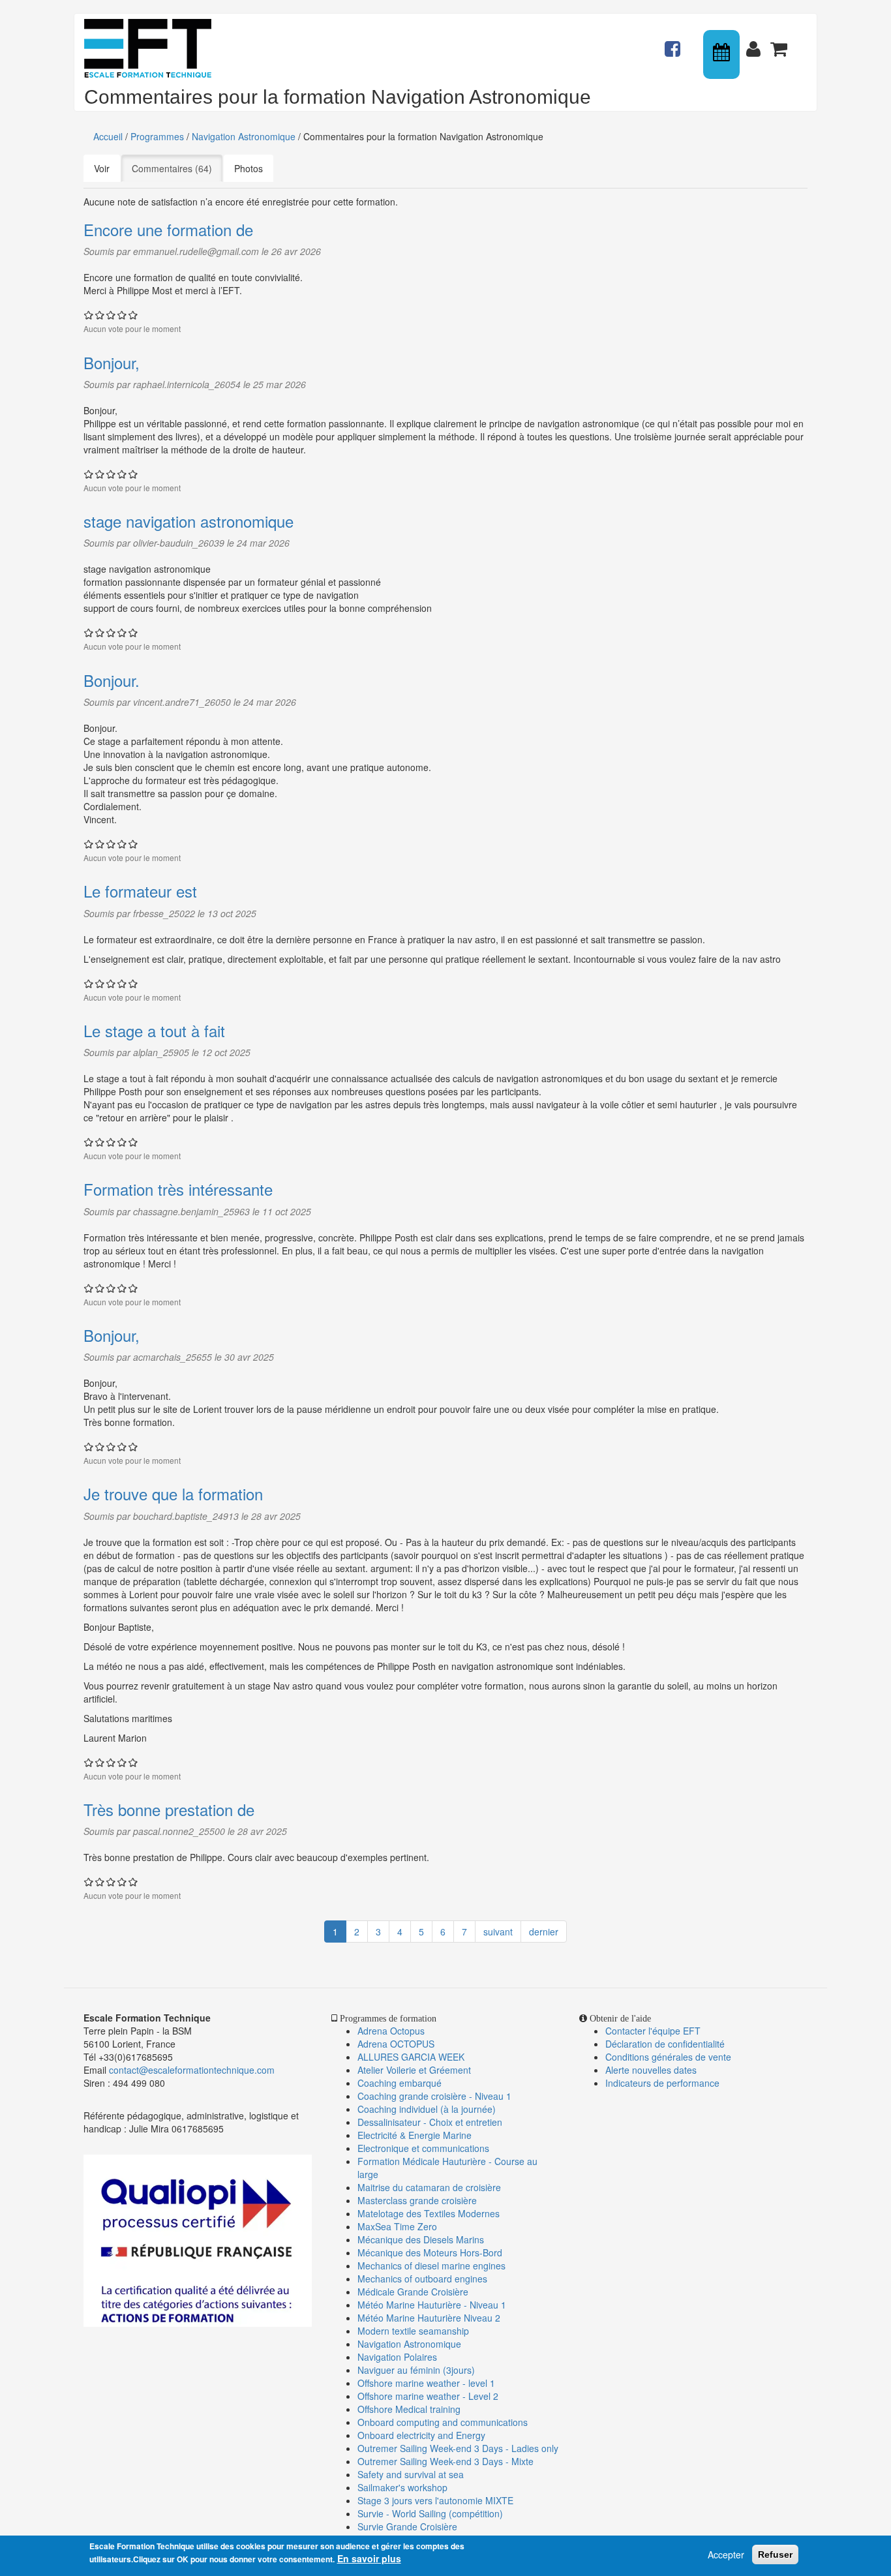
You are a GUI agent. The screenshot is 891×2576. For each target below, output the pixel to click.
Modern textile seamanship (413, 2331)
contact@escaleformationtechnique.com (192, 2070)
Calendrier (723, 54)
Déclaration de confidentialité (665, 2044)
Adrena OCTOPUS (396, 2044)
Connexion (756, 43)
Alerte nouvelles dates (651, 2070)
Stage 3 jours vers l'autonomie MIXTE (435, 2500)
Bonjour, (112, 362)
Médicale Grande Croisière (413, 2292)
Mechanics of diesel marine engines (431, 2265)
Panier (780, 43)
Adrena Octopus (391, 2031)
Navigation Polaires (397, 2357)
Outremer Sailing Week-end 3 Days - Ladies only (458, 2448)
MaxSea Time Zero (397, 2226)
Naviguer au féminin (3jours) (416, 2370)
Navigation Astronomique (244, 136)
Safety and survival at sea (411, 2474)
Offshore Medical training (410, 2409)
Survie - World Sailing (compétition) (430, 2513)
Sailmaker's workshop (402, 2487)
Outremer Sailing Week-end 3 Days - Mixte (445, 2461)
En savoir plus (369, 2558)
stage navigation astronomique (189, 521)
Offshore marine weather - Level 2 (428, 2396)
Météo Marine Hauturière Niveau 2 (429, 2318)
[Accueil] (153, 48)
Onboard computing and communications (443, 2422)
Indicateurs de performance (662, 2083)
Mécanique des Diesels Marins (421, 2239)
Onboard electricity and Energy (421, 2435)
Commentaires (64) (177, 168)
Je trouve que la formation (173, 1493)
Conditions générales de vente (668, 2057)
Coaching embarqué (400, 2083)
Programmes (157, 136)
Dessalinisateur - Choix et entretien (430, 2122)
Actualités (674, 43)
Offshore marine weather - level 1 (426, 2383)
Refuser (775, 2554)
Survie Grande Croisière (407, 2526)
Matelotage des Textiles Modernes (429, 2213)
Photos (249, 168)
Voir (102, 168)
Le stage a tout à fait (154, 1030)
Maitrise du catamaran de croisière (429, 2187)
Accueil (108, 136)
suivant (498, 1932)
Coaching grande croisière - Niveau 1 (434, 2096)
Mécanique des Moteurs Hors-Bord (430, 2252)
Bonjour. (112, 680)
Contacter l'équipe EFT (653, 2031)
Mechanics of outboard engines (422, 2279)
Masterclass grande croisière (417, 2200)
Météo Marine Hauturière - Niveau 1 (432, 2305)
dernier (544, 1932)
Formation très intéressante (178, 1189)
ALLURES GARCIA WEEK (411, 2057)
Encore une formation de (168, 229)
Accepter (726, 2554)
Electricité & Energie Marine (415, 2135)
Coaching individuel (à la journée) (427, 2109)
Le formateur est (140, 891)
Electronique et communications (423, 2148)
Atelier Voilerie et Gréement (414, 2070)
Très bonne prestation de (169, 1809)
